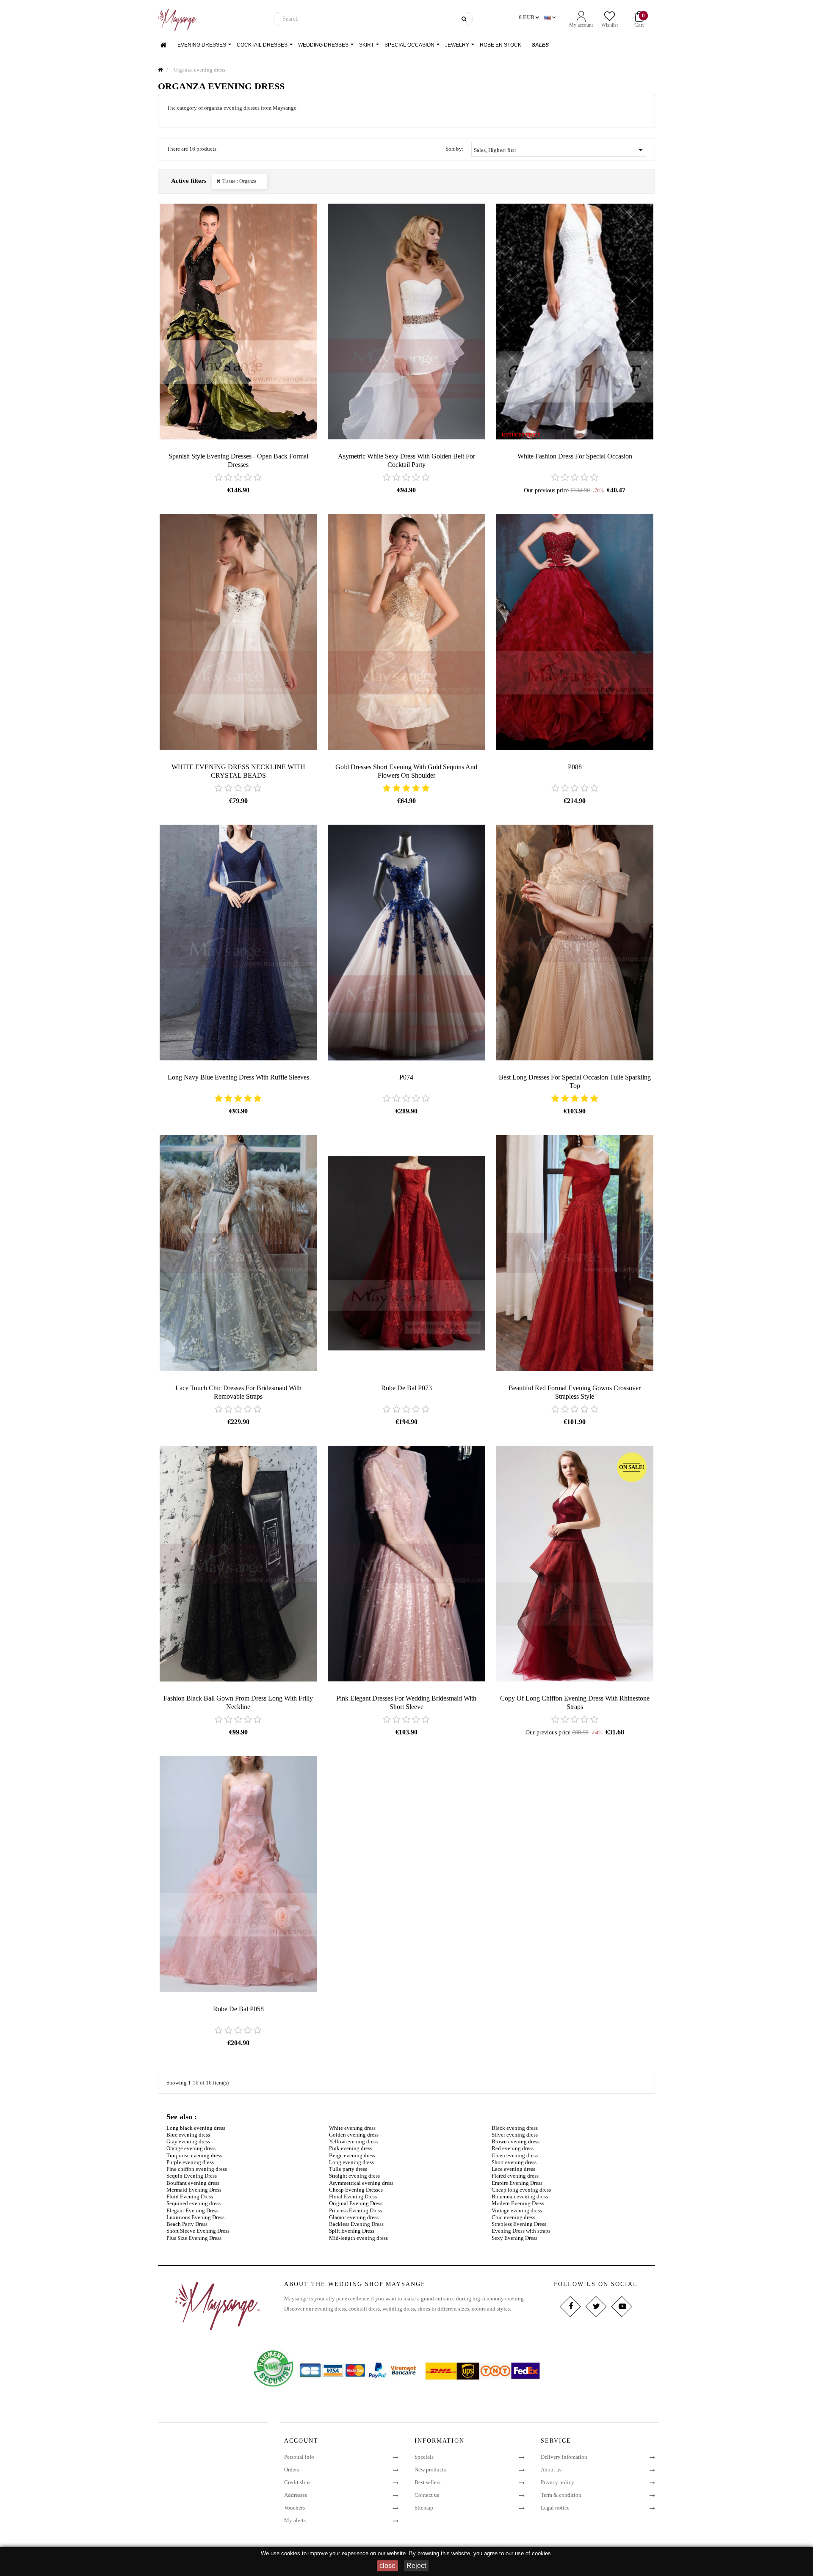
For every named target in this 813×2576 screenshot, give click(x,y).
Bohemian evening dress (520, 2196)
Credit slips (297, 2482)
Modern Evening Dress (518, 2203)
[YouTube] (621, 2307)
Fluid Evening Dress (190, 2196)
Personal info (299, 2457)
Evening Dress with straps (521, 2231)
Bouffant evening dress (193, 2183)
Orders (292, 2470)
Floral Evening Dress (353, 2196)
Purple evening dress (190, 2162)
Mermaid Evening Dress (194, 2190)
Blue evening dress (188, 2135)
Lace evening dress (513, 2169)
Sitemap (424, 2508)
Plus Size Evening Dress (194, 2238)
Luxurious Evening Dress (195, 2217)
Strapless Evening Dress (519, 2224)
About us (551, 2470)
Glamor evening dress (354, 2217)
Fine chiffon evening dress (197, 2169)
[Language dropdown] (551, 18)
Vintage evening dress (517, 2210)
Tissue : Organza (239, 181)
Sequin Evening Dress (192, 2176)
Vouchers (295, 2508)
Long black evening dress (196, 2128)
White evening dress (352, 2128)
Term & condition (561, 2495)
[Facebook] (570, 2307)
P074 (406, 1077)
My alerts (295, 2520)
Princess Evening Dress (355, 2210)
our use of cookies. (529, 2553)
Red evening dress (513, 2148)
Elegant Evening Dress (192, 2210)
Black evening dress (515, 2128)
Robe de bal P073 (406, 1388)
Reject (416, 2566)
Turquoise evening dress (194, 2155)
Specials (424, 2457)
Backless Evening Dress (356, 2224)
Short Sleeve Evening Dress (198, 2231)
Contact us (427, 2495)
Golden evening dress (354, 2135)
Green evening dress (515, 2155)
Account (301, 2441)
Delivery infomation (564, 2457)
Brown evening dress (516, 2141)
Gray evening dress (188, 2141)
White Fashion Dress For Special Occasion (575, 456)
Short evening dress (514, 2162)
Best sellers (427, 2482)
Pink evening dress (351, 2148)
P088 (575, 767)
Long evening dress (351, 2162)
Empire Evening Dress (517, 2183)
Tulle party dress (348, 2169)
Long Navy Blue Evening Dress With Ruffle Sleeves (238, 1077)
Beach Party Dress (187, 2224)
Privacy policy (557, 2482)
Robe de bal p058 (238, 2009)
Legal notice (555, 2508)
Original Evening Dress (356, 2203)
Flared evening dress (515, 2176)
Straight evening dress (354, 2176)
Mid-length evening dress (358, 2238)
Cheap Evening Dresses (356, 2190)
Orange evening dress (191, 2148)
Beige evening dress (352, 2155)
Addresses (296, 2495)
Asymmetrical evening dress (361, 2183)
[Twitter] (596, 2307)
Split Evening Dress (352, 2231)
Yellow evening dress (353, 2141)
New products (430, 2470)
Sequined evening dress (194, 2203)
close (387, 2566)
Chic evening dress (513, 2217)
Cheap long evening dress (521, 2190)
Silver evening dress (515, 2135)
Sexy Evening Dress (514, 2238)
